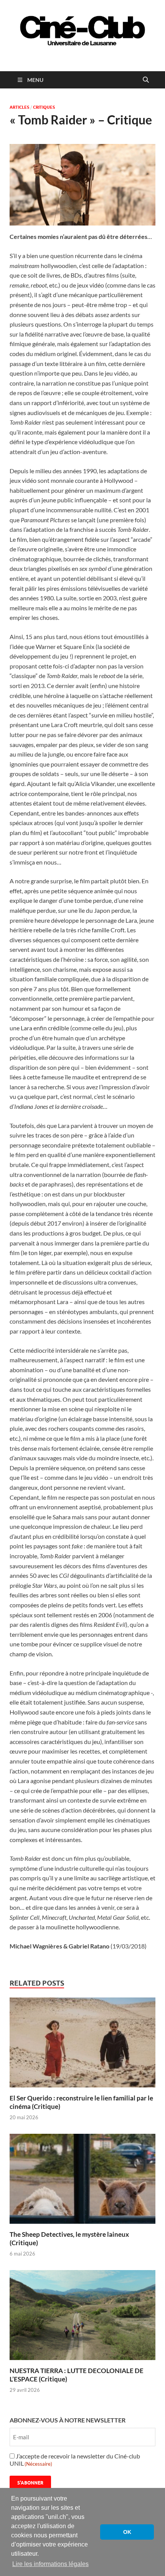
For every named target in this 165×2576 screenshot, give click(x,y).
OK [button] (127, 2532)
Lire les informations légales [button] (50, 2564)
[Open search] (146, 80)
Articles (19, 107)
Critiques (44, 107)
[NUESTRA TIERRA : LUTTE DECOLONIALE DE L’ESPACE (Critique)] (82, 2317)
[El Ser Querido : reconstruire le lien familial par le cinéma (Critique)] (82, 2045)
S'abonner (30, 2483)
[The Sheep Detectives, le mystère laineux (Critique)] (82, 2181)
